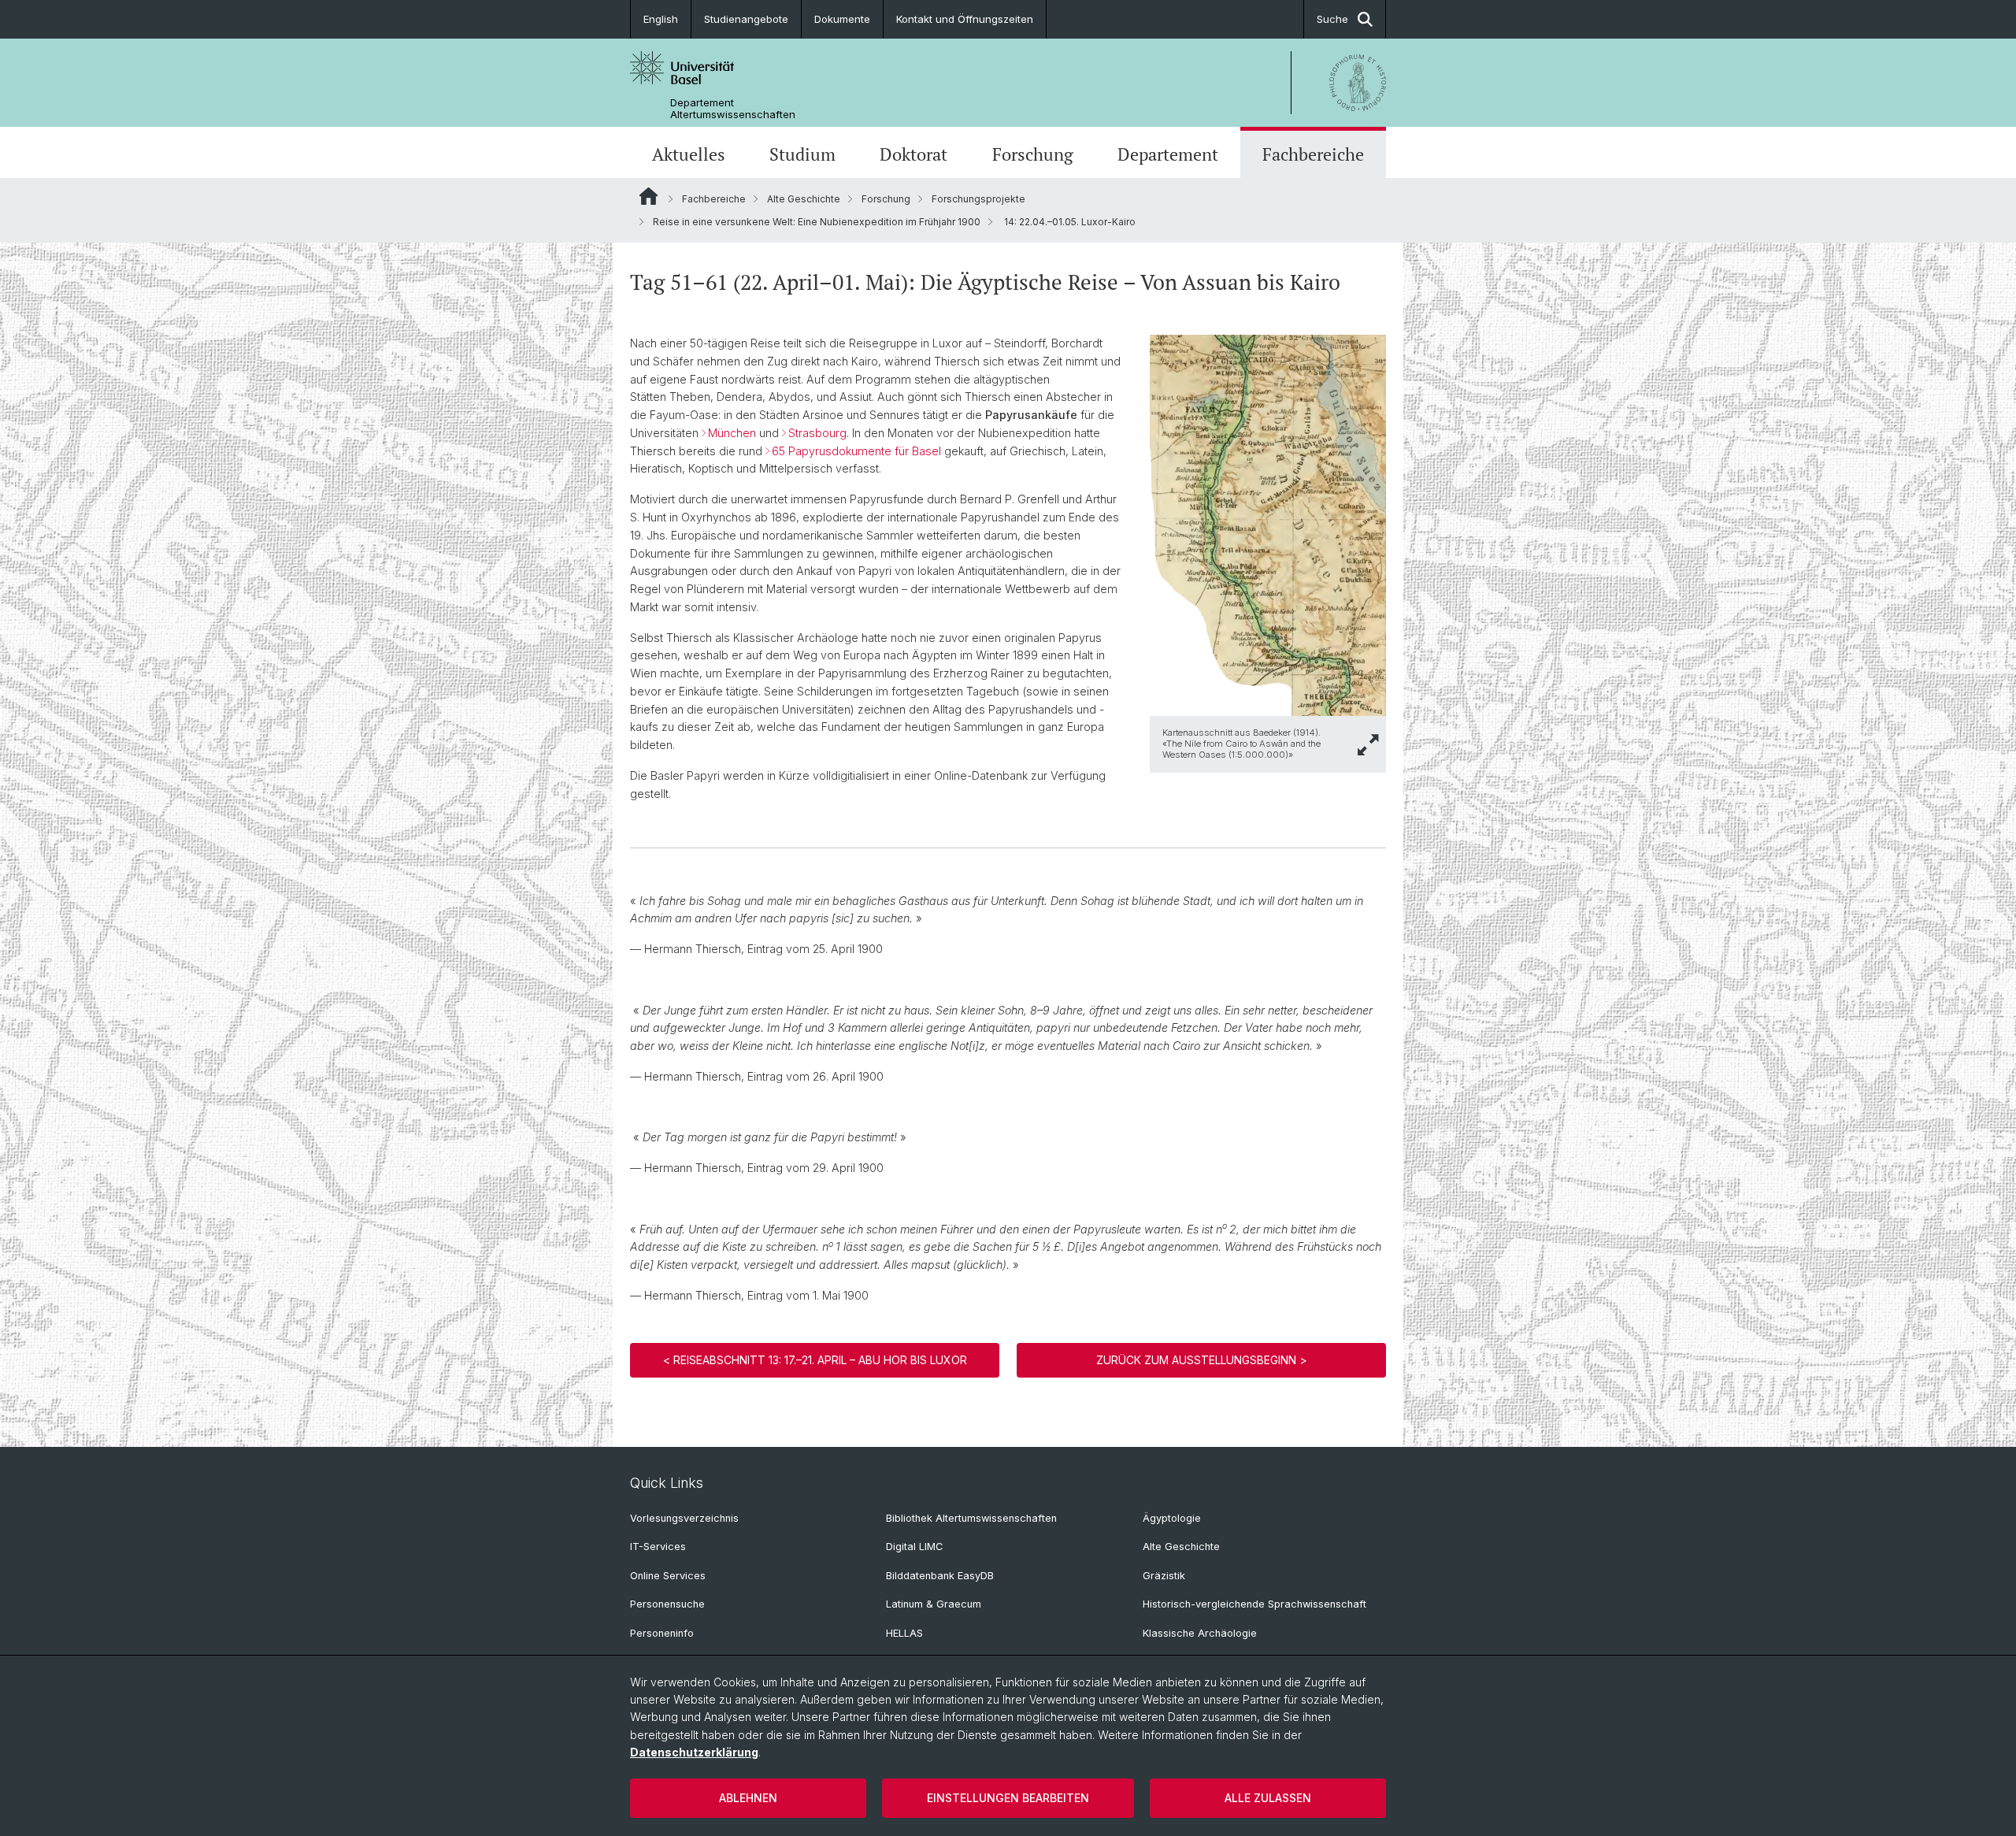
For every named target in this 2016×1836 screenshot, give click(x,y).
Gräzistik (1164, 1576)
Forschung (1033, 154)
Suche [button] (1332, 19)
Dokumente (842, 19)
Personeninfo (662, 1633)
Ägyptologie (1172, 1518)
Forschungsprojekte (978, 199)
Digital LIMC (914, 1547)
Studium (802, 154)
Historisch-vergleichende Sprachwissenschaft (1254, 1604)
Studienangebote (746, 19)
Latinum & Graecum (934, 1604)
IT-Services (658, 1547)
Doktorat (913, 154)
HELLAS (904, 1633)
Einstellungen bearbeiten (1008, 1798)
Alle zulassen (1268, 1798)
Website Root (649, 196)
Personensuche (667, 1604)
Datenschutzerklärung (694, 1752)
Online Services (668, 1576)
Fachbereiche (1313, 154)
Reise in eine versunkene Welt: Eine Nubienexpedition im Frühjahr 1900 (817, 222)
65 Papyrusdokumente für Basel (856, 451)
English (661, 19)
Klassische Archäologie (1200, 1633)
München (732, 433)
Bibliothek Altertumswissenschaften (971, 1518)
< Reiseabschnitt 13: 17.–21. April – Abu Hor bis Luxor (815, 1360)
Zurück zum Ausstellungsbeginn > (1202, 1360)
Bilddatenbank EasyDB (940, 1576)
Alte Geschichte (804, 199)
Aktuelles (689, 154)
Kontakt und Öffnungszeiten (965, 19)
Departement (1168, 154)
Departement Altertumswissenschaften (733, 109)
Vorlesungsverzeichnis (684, 1518)
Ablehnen (748, 1798)
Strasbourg (817, 433)
